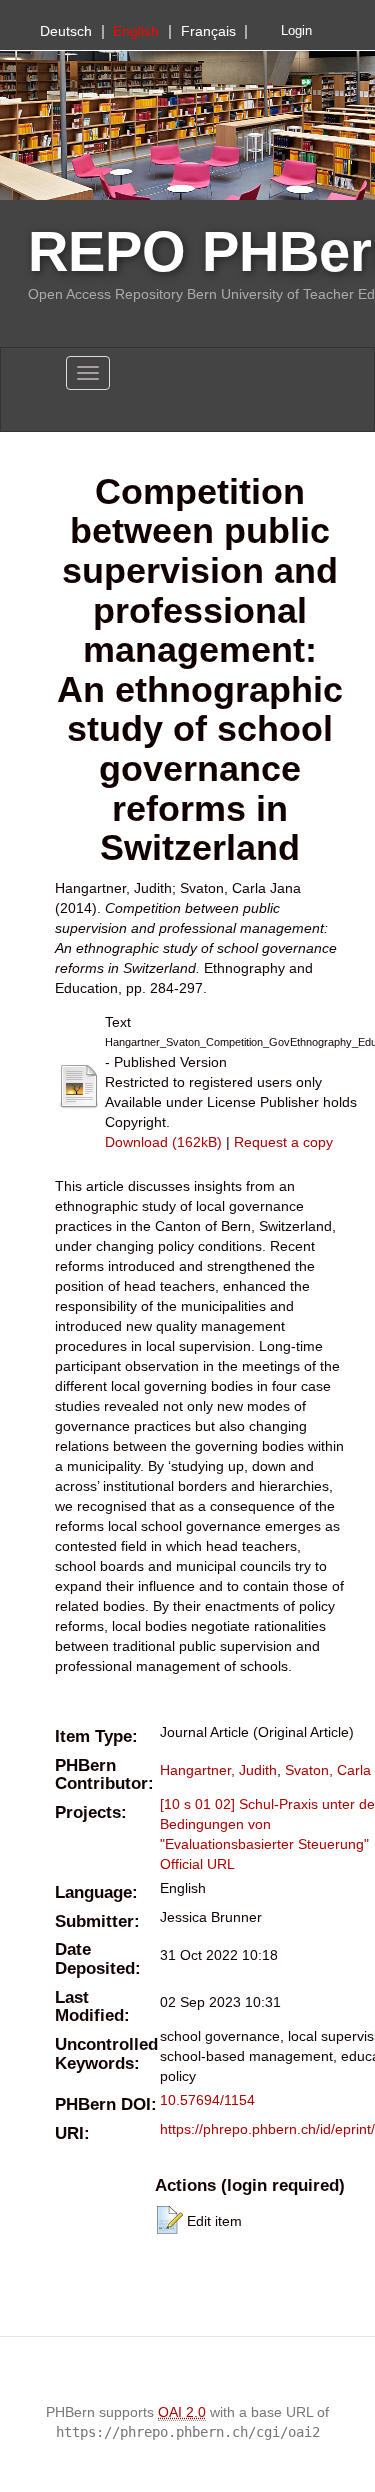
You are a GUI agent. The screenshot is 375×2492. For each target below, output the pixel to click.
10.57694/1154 (207, 2100)
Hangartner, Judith (218, 1770)
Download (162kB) (163, 1142)
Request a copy (283, 1142)
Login (296, 31)
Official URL (197, 1864)
